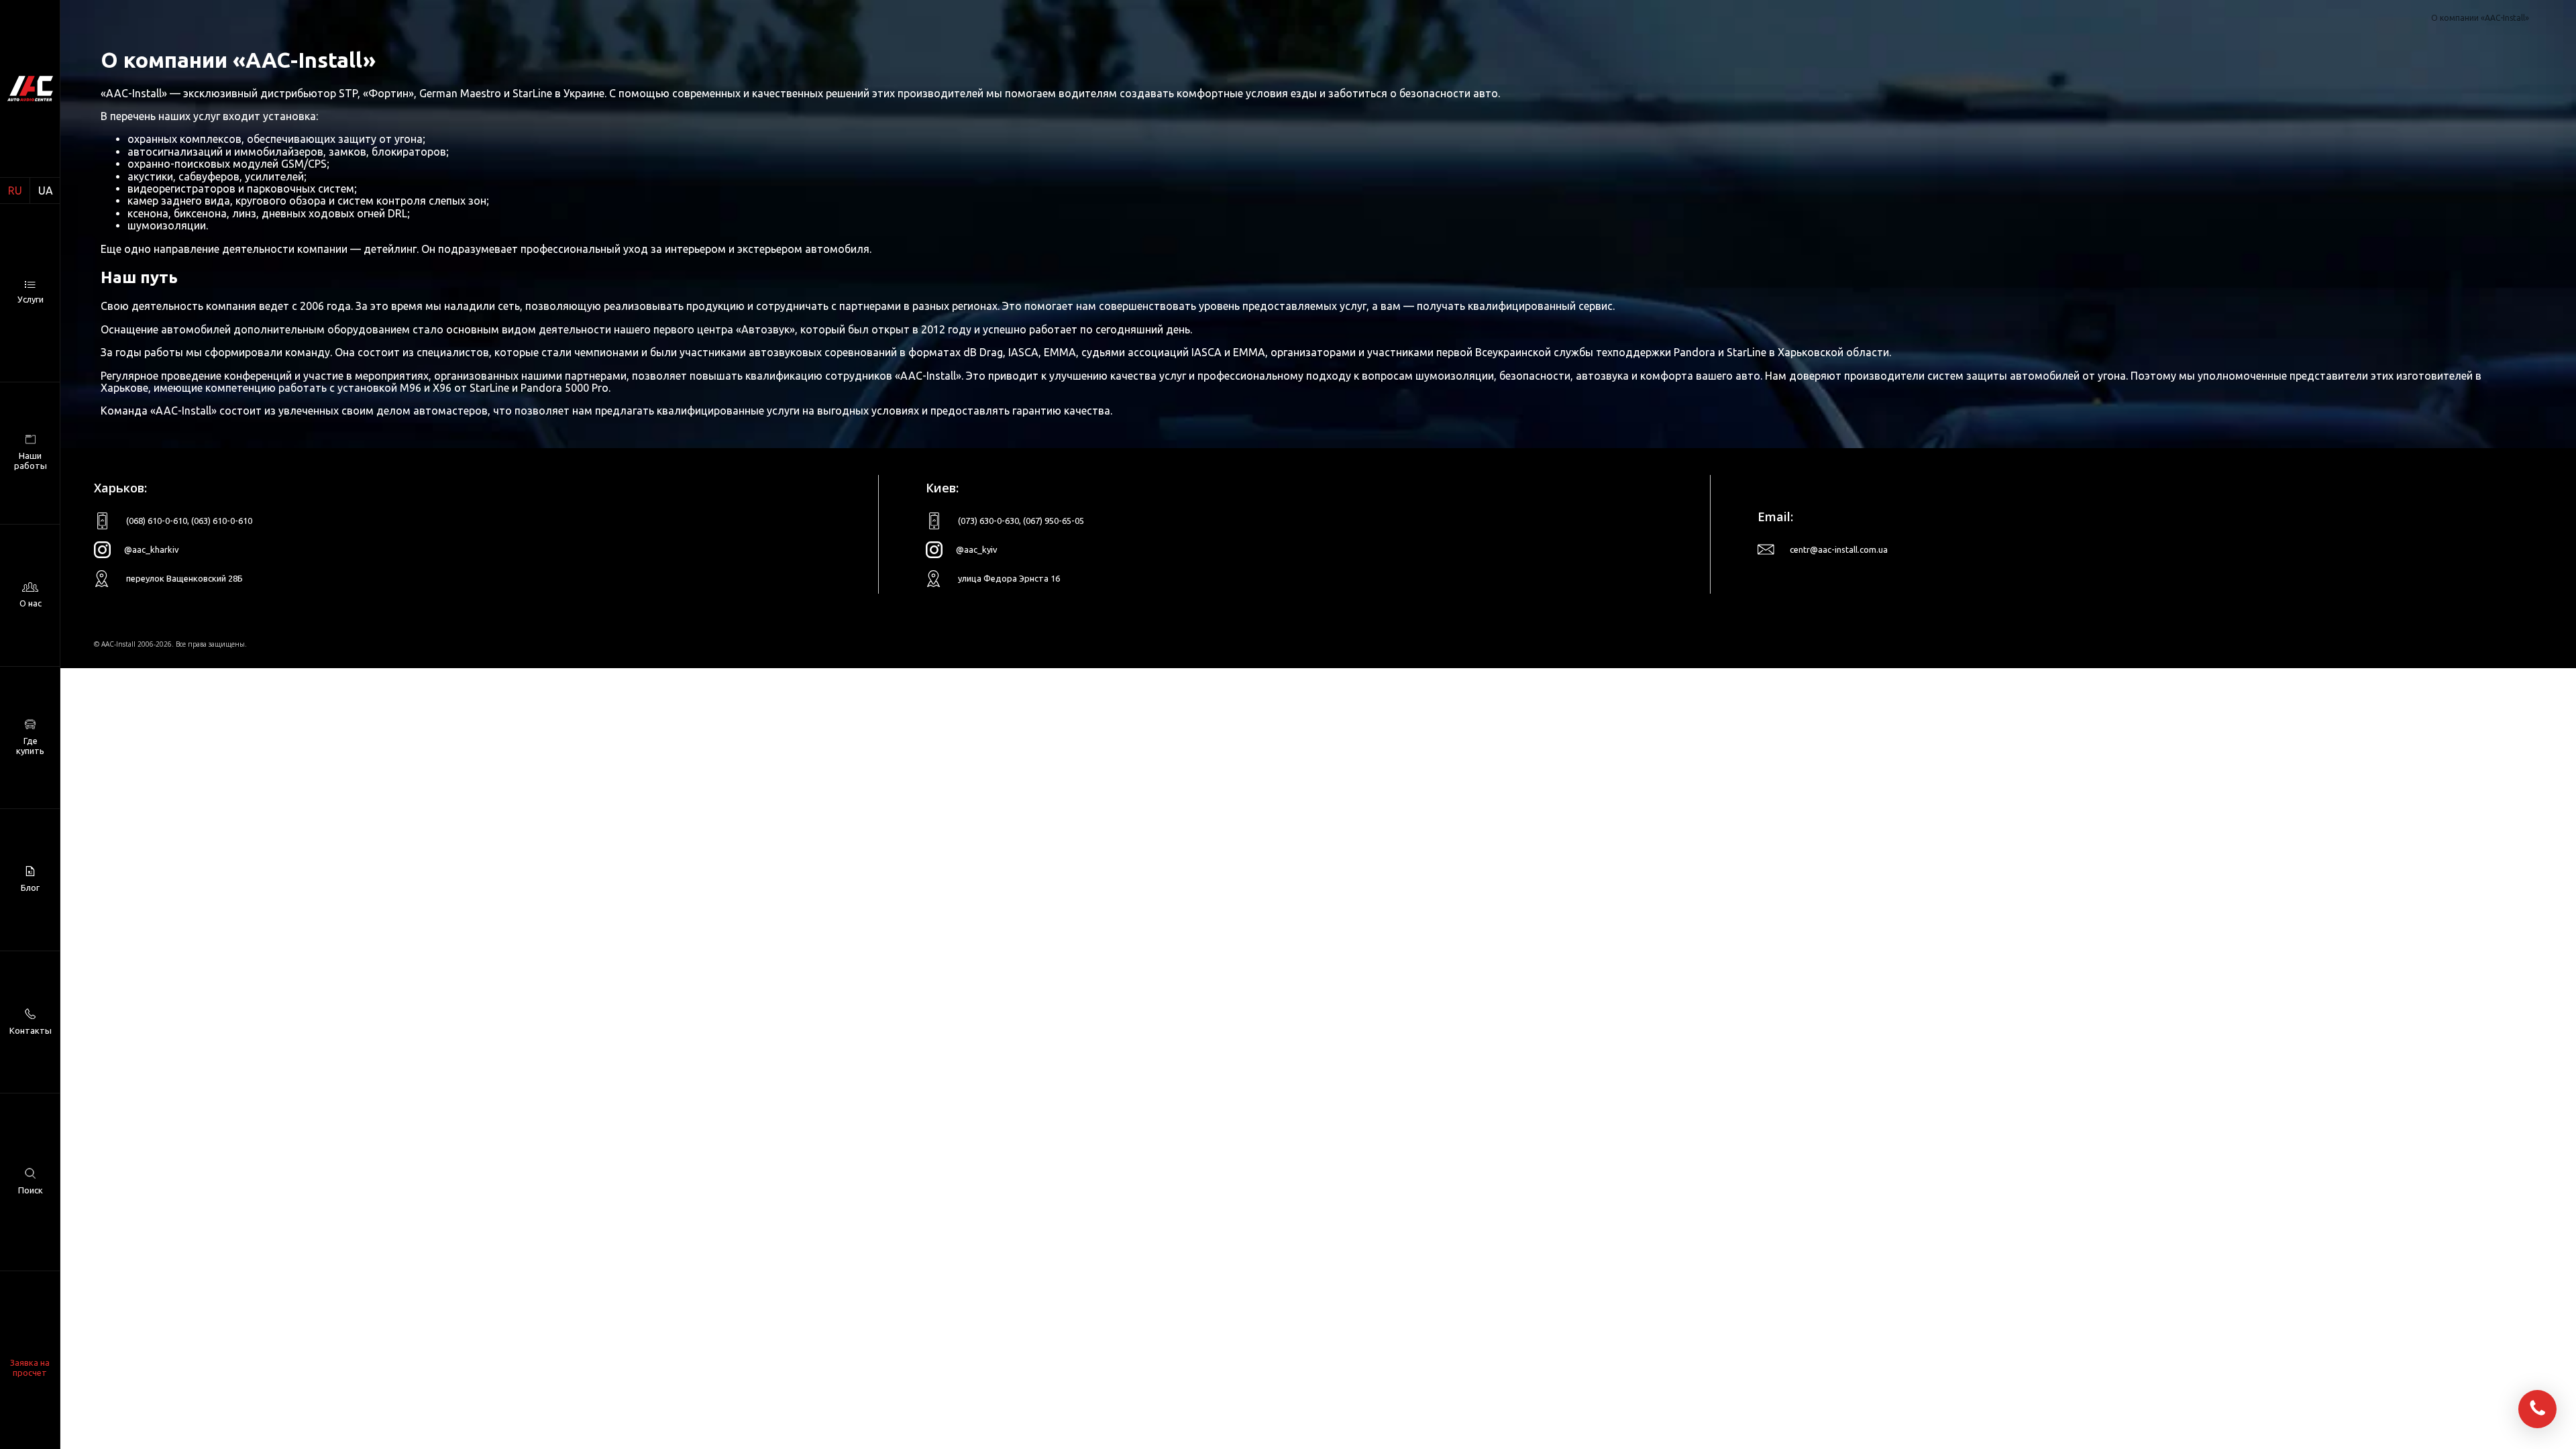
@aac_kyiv (977, 549)
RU (15, 191)
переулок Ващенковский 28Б (184, 578)
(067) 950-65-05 (1054, 521)
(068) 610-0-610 (157, 521)
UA (46, 191)
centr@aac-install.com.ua (1839, 549)
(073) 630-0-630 (988, 521)
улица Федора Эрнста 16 (1009, 578)
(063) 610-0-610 (222, 521)
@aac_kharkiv (152, 549)
